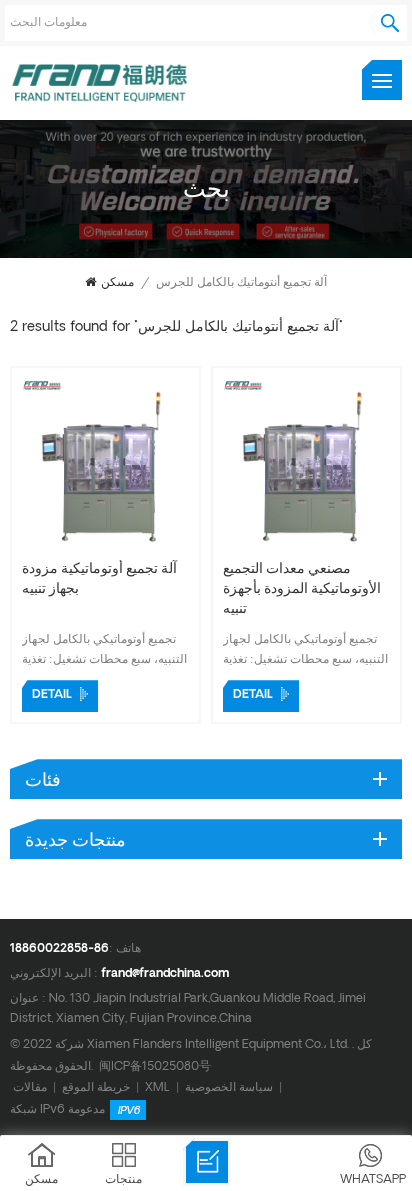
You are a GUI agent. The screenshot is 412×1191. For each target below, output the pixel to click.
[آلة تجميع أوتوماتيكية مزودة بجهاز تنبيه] (105, 545)
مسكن (117, 283)
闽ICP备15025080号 (155, 1066)
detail (52, 695)
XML (157, 1087)
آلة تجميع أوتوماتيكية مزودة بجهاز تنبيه (99, 579)
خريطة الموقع (96, 1087)
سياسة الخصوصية (229, 1087)
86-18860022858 (59, 949)
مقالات (30, 1087)
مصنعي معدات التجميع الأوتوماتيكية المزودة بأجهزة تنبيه (302, 589)
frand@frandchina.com (165, 974)
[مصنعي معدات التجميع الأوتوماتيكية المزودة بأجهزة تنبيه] (306, 545)
